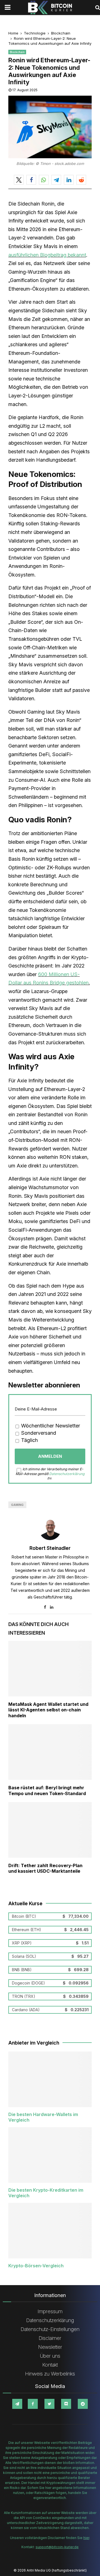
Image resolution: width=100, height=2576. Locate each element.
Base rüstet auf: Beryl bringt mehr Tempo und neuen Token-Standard (47, 1791)
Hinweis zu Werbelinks (50, 2374)
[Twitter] (49, 2404)
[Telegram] (17, 2404)
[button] (19, 180)
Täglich (29, 1440)
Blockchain (17, 52)
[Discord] (66, 2404)
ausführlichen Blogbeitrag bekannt (47, 255)
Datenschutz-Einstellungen (50, 2329)
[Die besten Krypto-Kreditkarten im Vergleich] (50, 2155)
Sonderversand (38, 1433)
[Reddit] (83, 2404)
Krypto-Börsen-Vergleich (36, 2266)
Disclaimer (50, 2338)
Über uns (50, 2356)
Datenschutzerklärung (67, 1474)
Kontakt (50, 2365)
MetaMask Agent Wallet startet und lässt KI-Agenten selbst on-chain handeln (48, 1710)
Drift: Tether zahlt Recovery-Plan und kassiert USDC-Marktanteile (45, 1868)
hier (86, 2538)
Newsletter (50, 2347)
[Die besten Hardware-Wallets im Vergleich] (50, 2079)
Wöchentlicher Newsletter (50, 1426)
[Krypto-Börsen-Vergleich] (50, 2231)
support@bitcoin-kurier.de (57, 2547)
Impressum (50, 2311)
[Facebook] (33, 2404)
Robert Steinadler (50, 1548)
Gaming (17, 1505)
